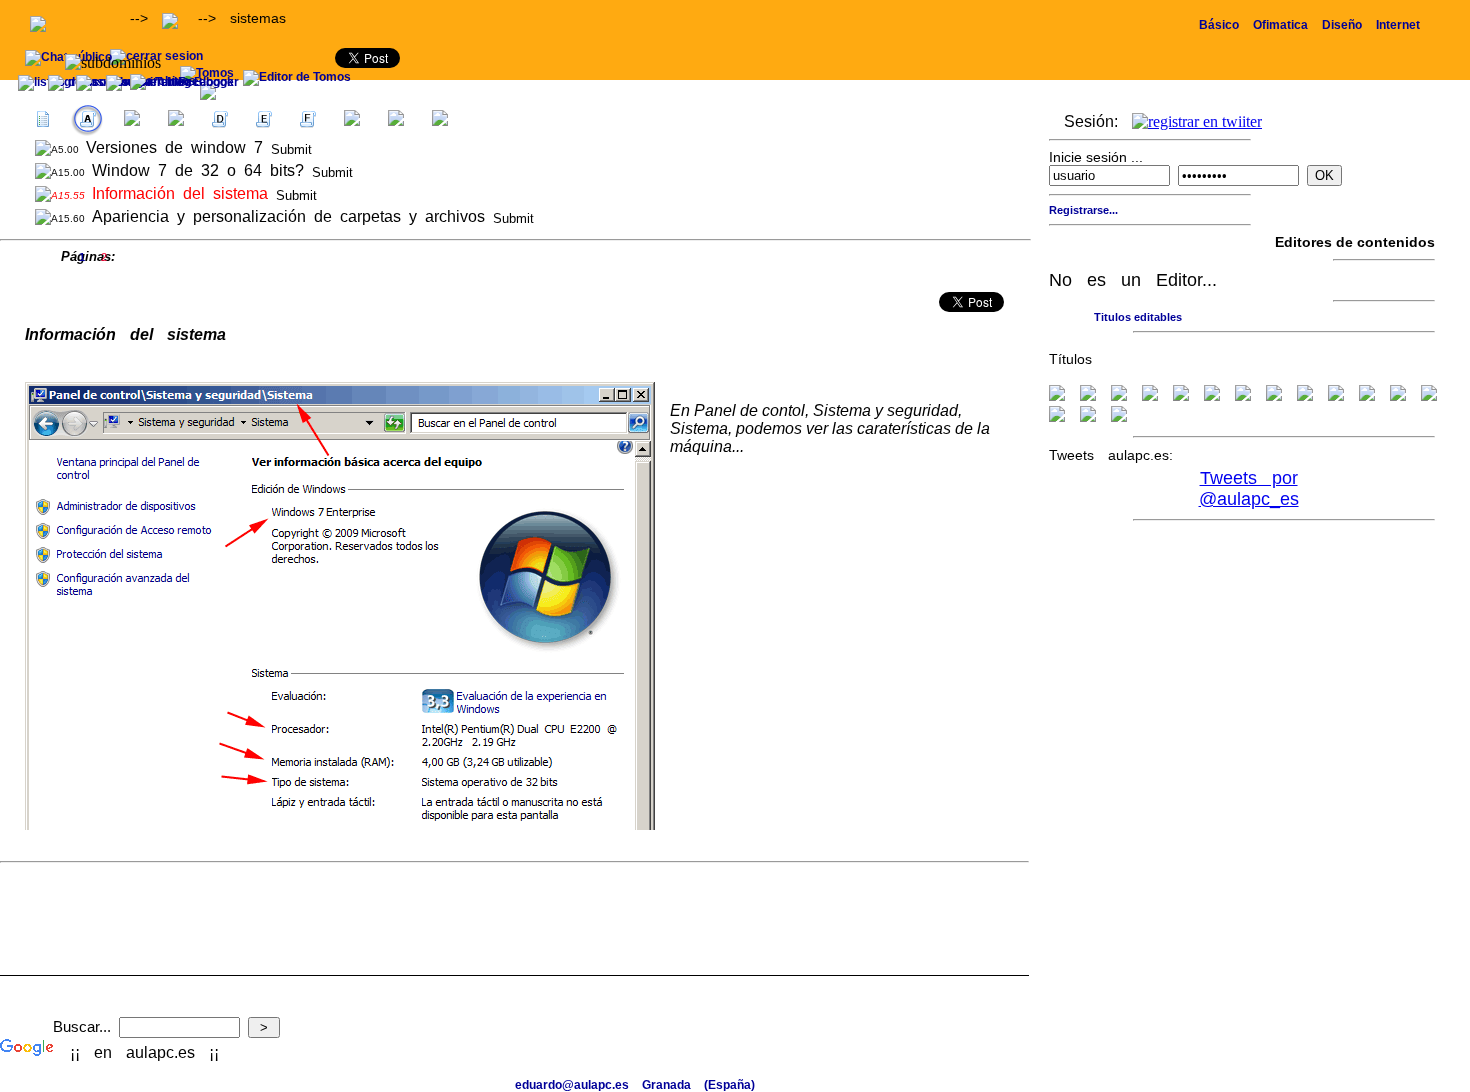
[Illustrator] (1274, 395)
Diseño (1342, 25)
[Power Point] (1181, 395)
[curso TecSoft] (1429, 395)
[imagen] (1305, 395)
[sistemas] (1057, 395)
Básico (1219, 25)
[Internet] (1243, 395)
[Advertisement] (1236, 87)
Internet (1398, 25)
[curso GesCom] (1057, 416)
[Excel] (1119, 395)
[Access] (1150, 395)
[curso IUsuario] (1088, 416)
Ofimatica (1280, 25)
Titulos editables (1138, 317)
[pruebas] (1336, 395)
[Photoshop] (1212, 395)
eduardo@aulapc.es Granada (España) (635, 1085)
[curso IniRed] (1398, 395)
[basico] (1367, 395)
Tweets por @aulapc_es (1249, 488)
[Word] (1088, 395)
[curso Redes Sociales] (1119, 416)
